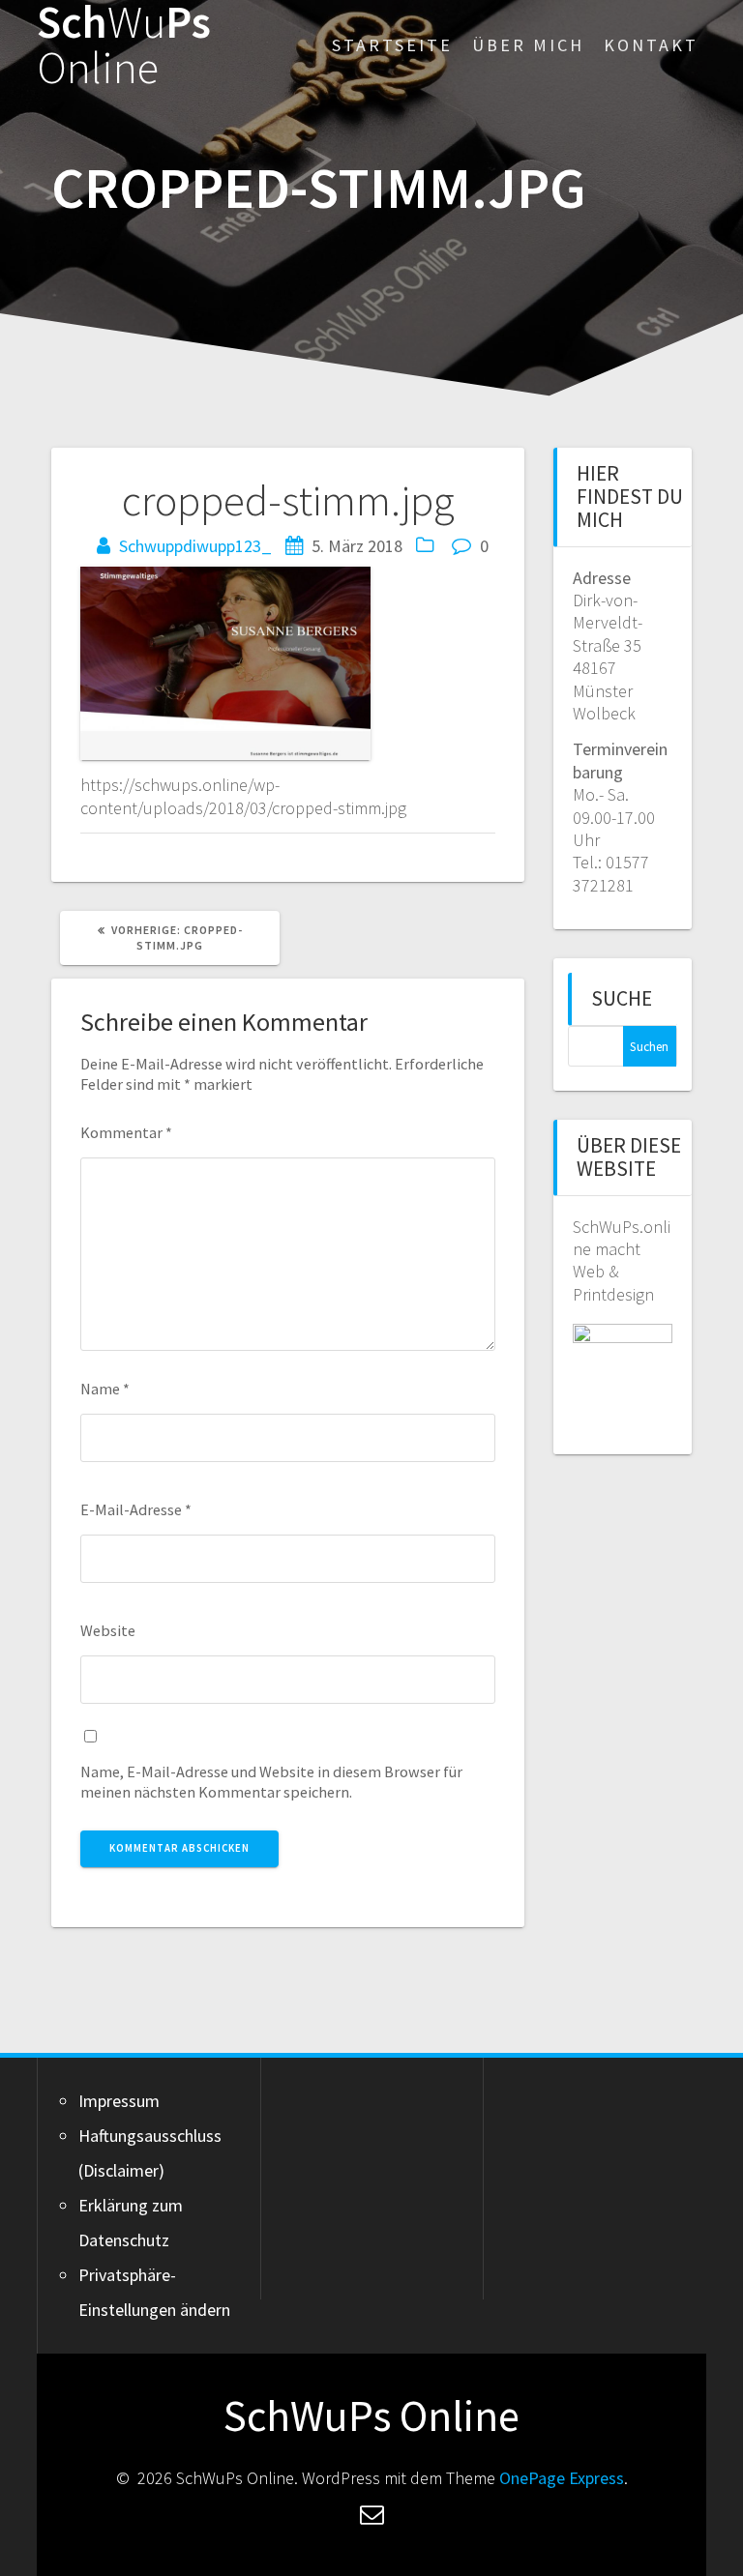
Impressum (119, 2101)
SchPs (124, 45)
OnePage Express (562, 2478)
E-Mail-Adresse (136, 1509)
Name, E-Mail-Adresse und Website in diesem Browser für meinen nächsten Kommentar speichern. (271, 1782)
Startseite (392, 45)
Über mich (528, 45)
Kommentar (126, 1132)
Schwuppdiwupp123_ (195, 546)
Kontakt (651, 45)
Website (108, 1630)
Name (105, 1389)
